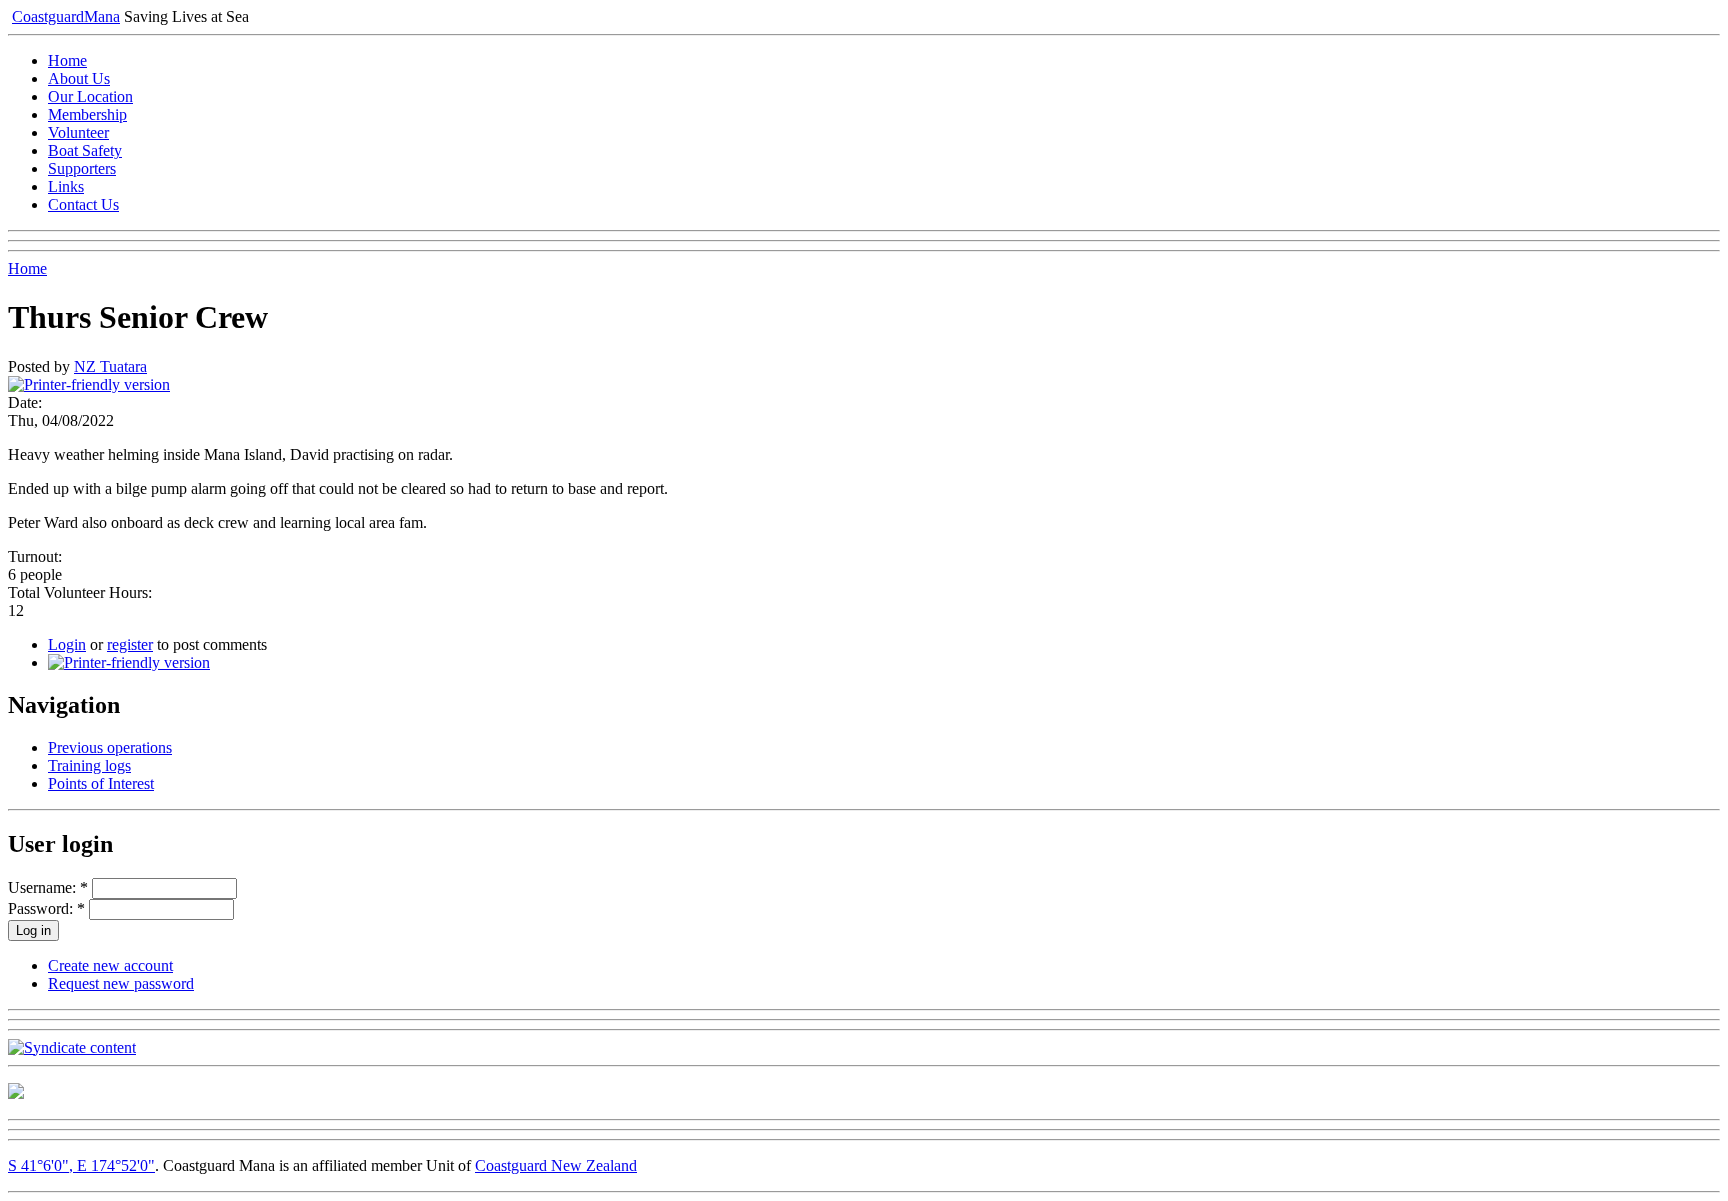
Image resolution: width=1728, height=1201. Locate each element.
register (130, 644)
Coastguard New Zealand (556, 1165)
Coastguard (66, 16)
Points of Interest (101, 783)
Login (67, 644)
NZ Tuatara (110, 366)
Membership (87, 114)
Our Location (90, 96)
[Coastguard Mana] (16, 1093)
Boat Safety (85, 150)
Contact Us (83, 204)
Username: (48, 887)
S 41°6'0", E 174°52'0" (81, 1165)
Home (67, 60)
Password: (46, 908)
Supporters (82, 168)
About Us (79, 78)
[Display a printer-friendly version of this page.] (89, 384)
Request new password (121, 983)
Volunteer (78, 132)
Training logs (89, 765)
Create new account (110, 965)
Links (66, 186)
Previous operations (110, 747)
